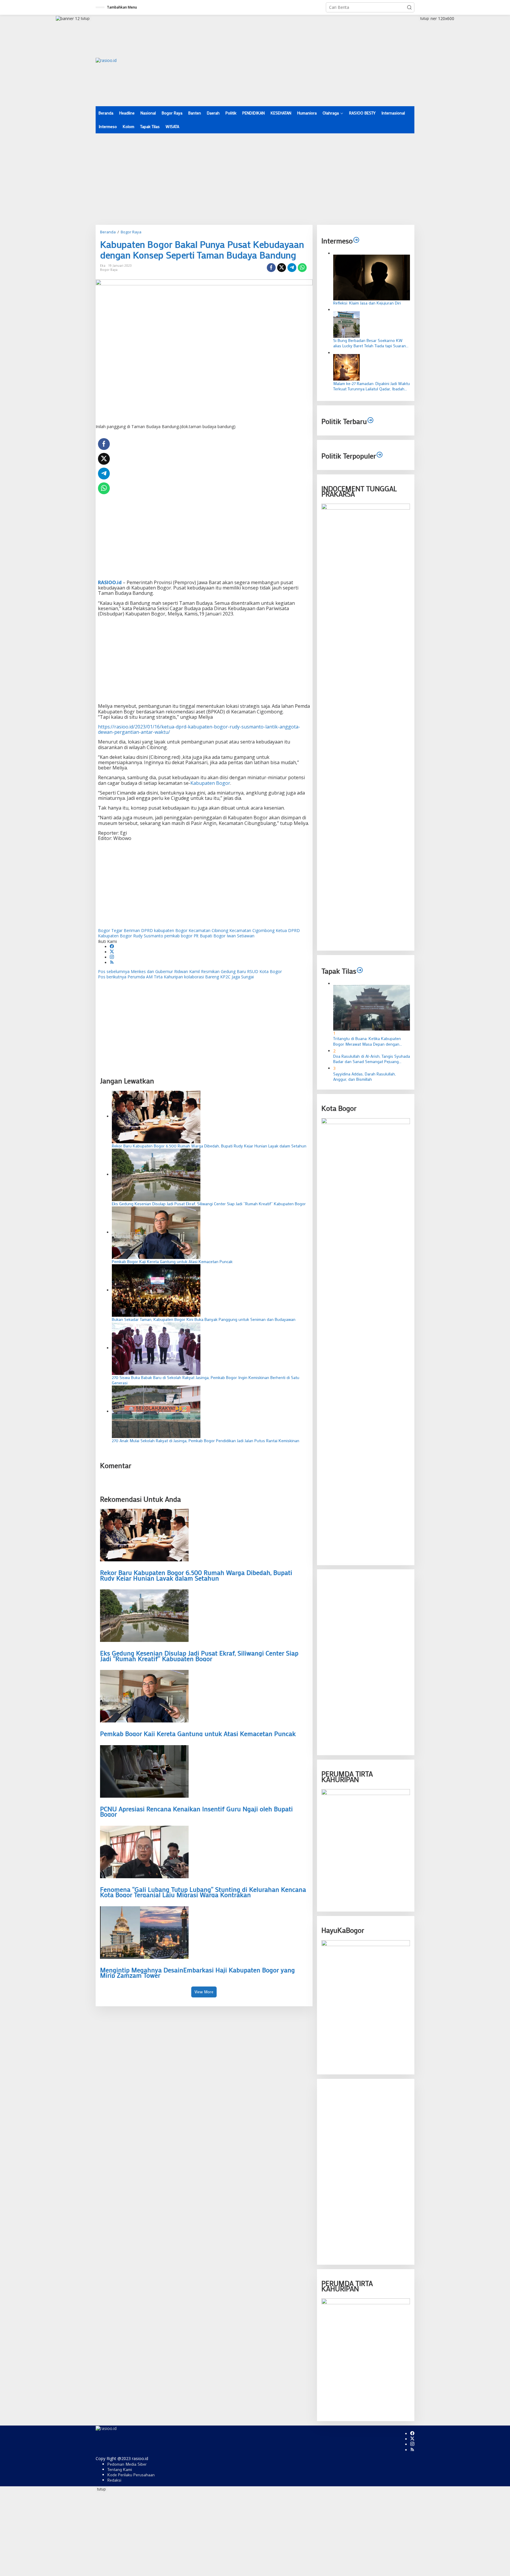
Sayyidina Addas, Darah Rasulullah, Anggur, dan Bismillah (364, 1076)
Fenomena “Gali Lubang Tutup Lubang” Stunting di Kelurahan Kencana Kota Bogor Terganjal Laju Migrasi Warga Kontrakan (203, 1892)
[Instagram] (112, 957)
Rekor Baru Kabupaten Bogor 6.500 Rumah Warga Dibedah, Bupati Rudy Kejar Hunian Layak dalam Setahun (209, 1146)
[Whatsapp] (302, 268)
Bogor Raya (109, 270)
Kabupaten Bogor (210, 783)
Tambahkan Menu (122, 7)
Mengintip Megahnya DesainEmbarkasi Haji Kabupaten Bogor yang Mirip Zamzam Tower (197, 1973)
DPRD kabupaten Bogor (164, 930)
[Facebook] (112, 947)
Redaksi (114, 2480)
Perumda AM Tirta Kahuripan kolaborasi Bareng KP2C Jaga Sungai (176, 977)
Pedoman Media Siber (127, 2464)
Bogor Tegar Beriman (119, 930)
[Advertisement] (307, 60)
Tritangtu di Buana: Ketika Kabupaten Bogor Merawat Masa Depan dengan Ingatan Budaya (367, 1041)
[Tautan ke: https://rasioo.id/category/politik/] (380, 455)
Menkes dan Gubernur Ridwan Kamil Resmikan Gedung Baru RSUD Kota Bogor (190, 971)
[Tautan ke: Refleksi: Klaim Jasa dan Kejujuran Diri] (372, 277)
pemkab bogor (178, 936)
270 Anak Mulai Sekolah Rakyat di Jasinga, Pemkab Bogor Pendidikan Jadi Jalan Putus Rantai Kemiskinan (206, 1441)
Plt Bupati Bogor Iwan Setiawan (224, 936)
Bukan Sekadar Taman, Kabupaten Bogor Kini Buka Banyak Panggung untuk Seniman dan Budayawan (204, 1319)
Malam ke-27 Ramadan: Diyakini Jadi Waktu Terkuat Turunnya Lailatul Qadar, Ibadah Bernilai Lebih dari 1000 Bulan (372, 386)
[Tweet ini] (282, 268)
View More (204, 1992)
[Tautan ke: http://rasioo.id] (370, 421)
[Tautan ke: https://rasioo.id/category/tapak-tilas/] (360, 971)
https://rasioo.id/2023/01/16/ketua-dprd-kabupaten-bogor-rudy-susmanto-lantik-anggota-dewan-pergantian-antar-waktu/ (199, 729)
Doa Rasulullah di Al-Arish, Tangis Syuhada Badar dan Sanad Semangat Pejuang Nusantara (372, 1059)
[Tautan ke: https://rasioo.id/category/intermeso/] (356, 241)
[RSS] (112, 963)
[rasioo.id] (106, 60)
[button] (409, 7)
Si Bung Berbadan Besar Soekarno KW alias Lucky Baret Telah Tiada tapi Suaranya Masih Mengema (372, 343)
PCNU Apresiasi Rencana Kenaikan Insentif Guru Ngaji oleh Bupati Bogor (196, 1812)
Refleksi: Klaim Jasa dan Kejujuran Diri (367, 303)
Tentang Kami (120, 2469)
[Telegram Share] (292, 268)
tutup (85, 18)
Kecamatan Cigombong (252, 930)
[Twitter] (112, 952)
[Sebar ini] (271, 268)
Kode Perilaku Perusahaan (131, 2475)
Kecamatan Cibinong (208, 930)
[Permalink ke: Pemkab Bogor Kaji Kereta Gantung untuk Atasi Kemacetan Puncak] (156, 1232)
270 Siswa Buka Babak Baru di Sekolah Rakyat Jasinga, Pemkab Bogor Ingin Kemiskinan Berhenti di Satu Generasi (206, 1380)
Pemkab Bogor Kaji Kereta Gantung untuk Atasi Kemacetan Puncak (172, 1262)
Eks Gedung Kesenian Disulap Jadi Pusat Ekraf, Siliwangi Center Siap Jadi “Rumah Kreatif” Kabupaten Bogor (209, 1204)
